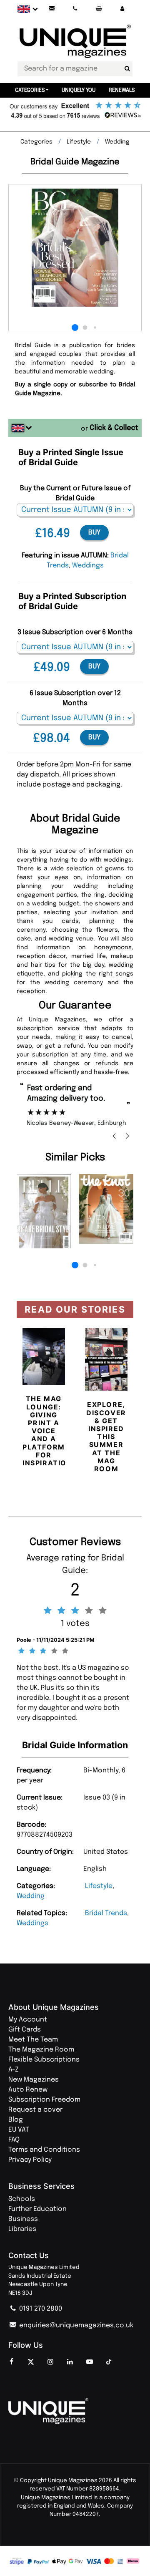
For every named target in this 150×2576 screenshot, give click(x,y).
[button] (122, 9)
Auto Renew (28, 2090)
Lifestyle (99, 1886)
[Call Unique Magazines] (75, 9)
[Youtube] (90, 2362)
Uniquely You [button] (79, 90)
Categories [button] (30, 90)
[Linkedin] (70, 2362)
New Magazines (34, 2080)
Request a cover (35, 2110)
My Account (28, 2020)
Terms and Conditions (44, 2150)
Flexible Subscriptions (44, 2060)
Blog (16, 2120)
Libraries (22, 2229)
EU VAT (19, 2130)
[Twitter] (31, 2362)
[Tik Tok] (109, 2362)
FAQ (14, 2140)
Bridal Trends (106, 1913)
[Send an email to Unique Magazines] (52, 9)
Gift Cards (25, 2030)
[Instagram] (50, 2362)
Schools (22, 2199)
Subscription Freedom (44, 2100)
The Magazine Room (41, 2050)
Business (23, 2219)
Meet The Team (33, 2040)
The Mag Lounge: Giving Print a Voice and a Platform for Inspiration (47, 1431)
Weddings (32, 1923)
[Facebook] (11, 2362)
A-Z (14, 2070)
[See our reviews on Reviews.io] (75, 111)
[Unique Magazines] (75, 2411)
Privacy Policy (30, 2160)
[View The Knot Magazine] (106, 1209)
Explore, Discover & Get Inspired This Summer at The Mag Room (106, 1437)
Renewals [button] (122, 90)
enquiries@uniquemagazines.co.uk (75, 2325)
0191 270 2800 (40, 2309)
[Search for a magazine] (127, 69)
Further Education (37, 2209)
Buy (94, 533)
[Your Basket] (99, 9)
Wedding (31, 1896)
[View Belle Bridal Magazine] (44, 1211)
